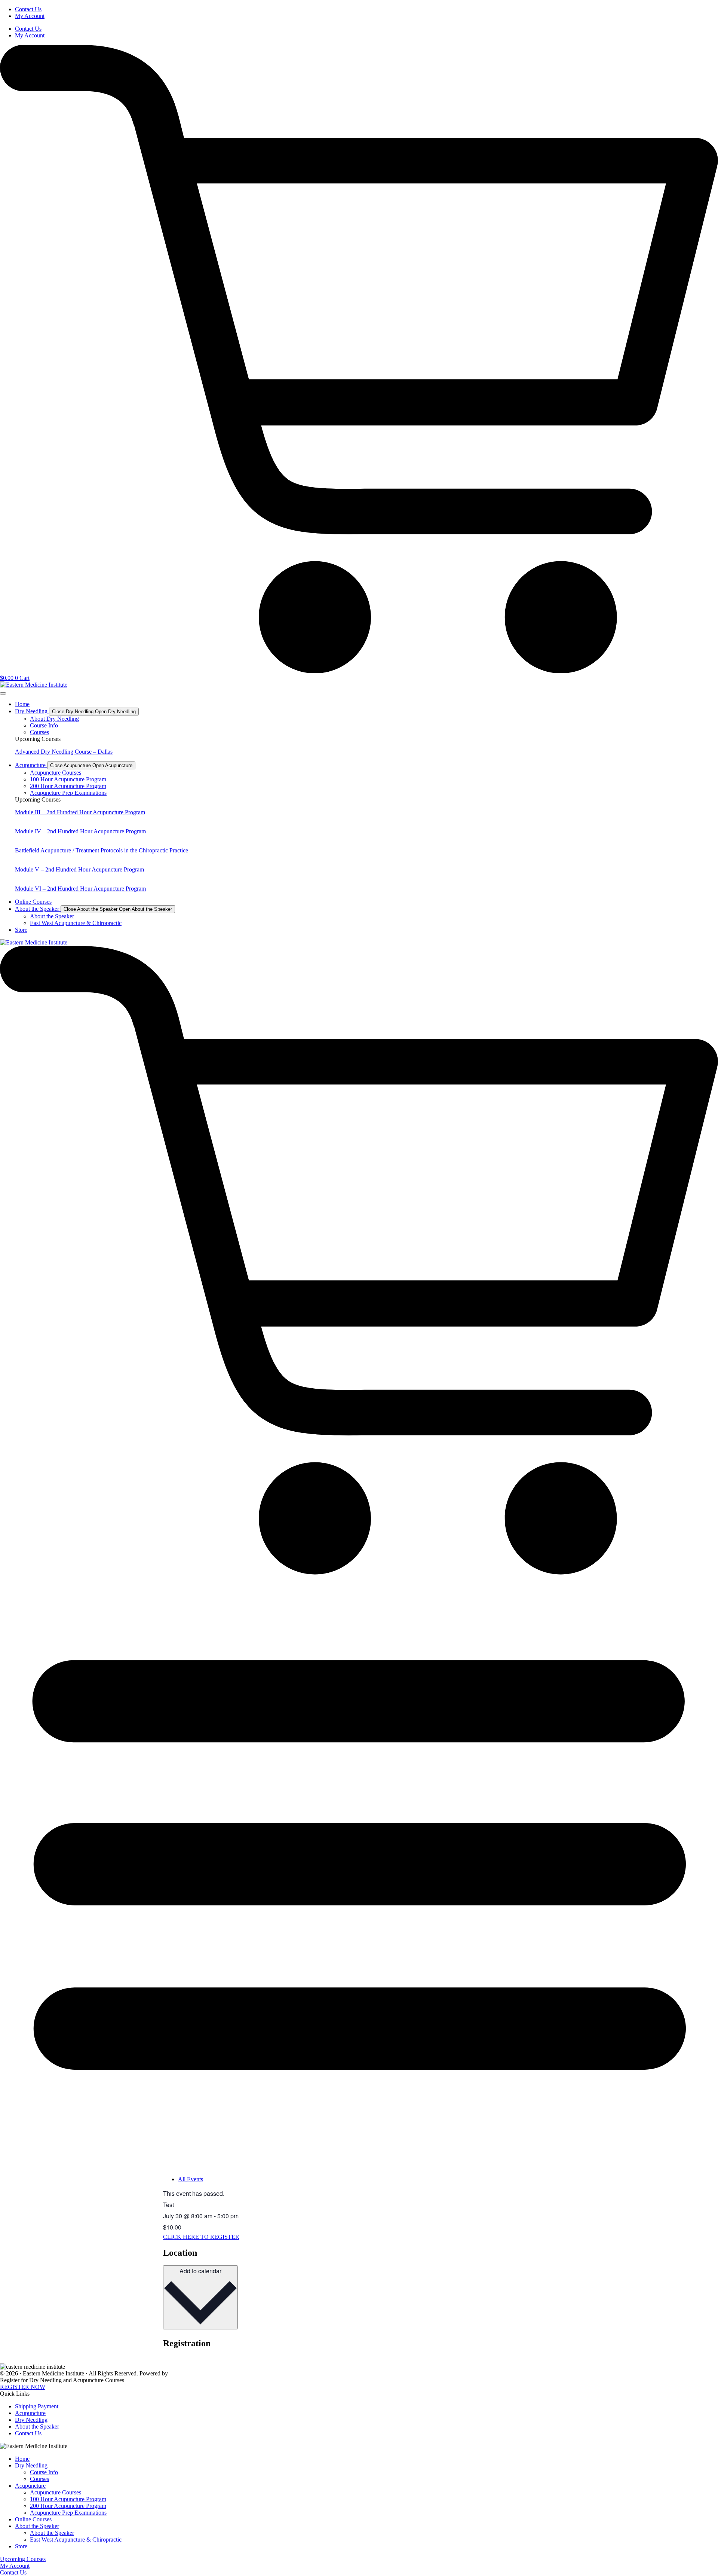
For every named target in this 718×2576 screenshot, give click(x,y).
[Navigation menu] (359, 2151)
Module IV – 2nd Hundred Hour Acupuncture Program (80, 831)
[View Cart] (359, 1573)
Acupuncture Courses (56, 2492)
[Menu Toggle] (3, 693)
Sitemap (251, 2373)
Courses (39, 2479)
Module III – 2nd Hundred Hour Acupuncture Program (80, 812)
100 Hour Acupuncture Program (68, 2499)
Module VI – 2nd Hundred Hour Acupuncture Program (80, 889)
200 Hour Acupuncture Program (68, 2506)
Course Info (44, 2472)
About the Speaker (37, 2526)
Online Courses (33, 2519)
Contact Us (28, 9)
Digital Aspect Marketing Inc (204, 2373)
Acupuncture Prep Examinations (68, 2513)
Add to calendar (200, 2271)
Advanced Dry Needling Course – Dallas (64, 752)
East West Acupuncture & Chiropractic (76, 2540)
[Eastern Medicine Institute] (34, 685)
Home (22, 2459)
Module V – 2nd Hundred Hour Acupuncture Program (79, 869)
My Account (30, 16)
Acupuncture (30, 2486)
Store (21, 2546)
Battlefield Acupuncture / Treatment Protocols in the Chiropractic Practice (102, 850)
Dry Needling (31, 2465)
